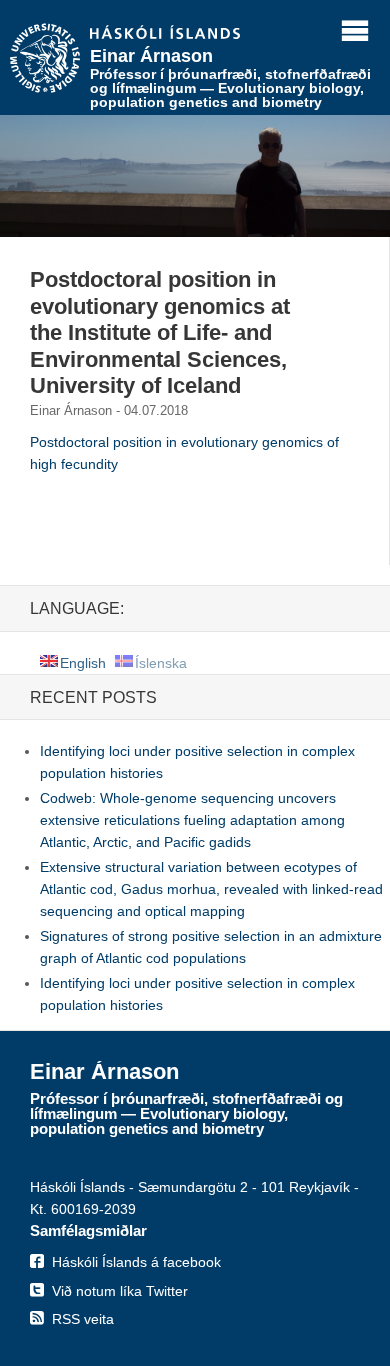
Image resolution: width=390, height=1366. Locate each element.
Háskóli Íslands (165, 34)
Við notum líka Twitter (120, 1291)
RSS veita (83, 1319)
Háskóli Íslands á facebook (136, 1262)
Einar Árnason (151, 56)
